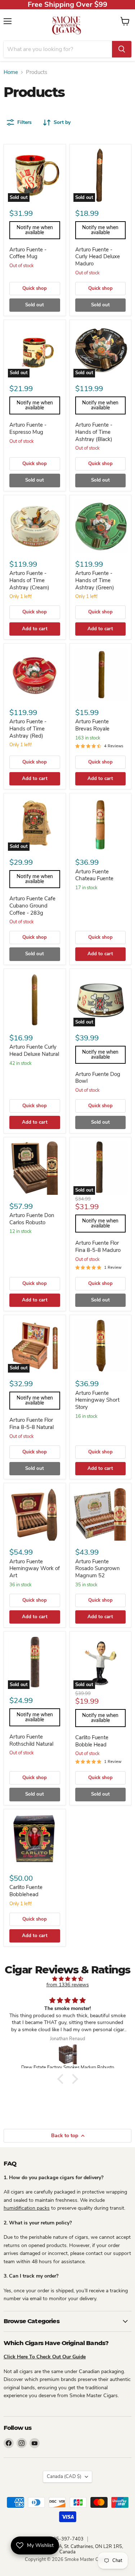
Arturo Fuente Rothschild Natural (31, 1740)
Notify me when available (35, 230)
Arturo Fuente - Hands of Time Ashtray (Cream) (29, 580)
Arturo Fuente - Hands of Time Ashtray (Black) (94, 432)
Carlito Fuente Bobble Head (92, 1741)
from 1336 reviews (68, 1985)
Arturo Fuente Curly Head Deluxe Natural (34, 1050)
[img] (67, 1979)
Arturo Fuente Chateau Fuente (94, 875)
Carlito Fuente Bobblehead (26, 1891)
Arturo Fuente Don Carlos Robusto (32, 1219)
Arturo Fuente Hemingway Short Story (97, 1400)
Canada (64, 2477)
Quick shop (35, 288)
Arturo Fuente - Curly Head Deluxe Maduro (98, 257)
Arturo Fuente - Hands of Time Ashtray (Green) (95, 580)
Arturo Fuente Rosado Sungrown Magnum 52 (98, 1568)
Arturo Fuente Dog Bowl (98, 1078)
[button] (62, 2079)
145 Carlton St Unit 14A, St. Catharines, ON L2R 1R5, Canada (68, 2549)
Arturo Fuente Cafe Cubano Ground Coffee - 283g (32, 906)
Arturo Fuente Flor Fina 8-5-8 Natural (31, 1424)
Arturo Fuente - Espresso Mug (28, 428)
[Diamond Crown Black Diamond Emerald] (68, 2054)
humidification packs (27, 2208)
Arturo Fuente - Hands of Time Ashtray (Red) (28, 728)
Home (11, 72)
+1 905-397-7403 (64, 2539)
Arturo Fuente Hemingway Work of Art (35, 1568)
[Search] (122, 49)
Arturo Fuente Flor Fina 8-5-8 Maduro (98, 1247)
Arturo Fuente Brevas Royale (92, 725)
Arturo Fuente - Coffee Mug (28, 253)
